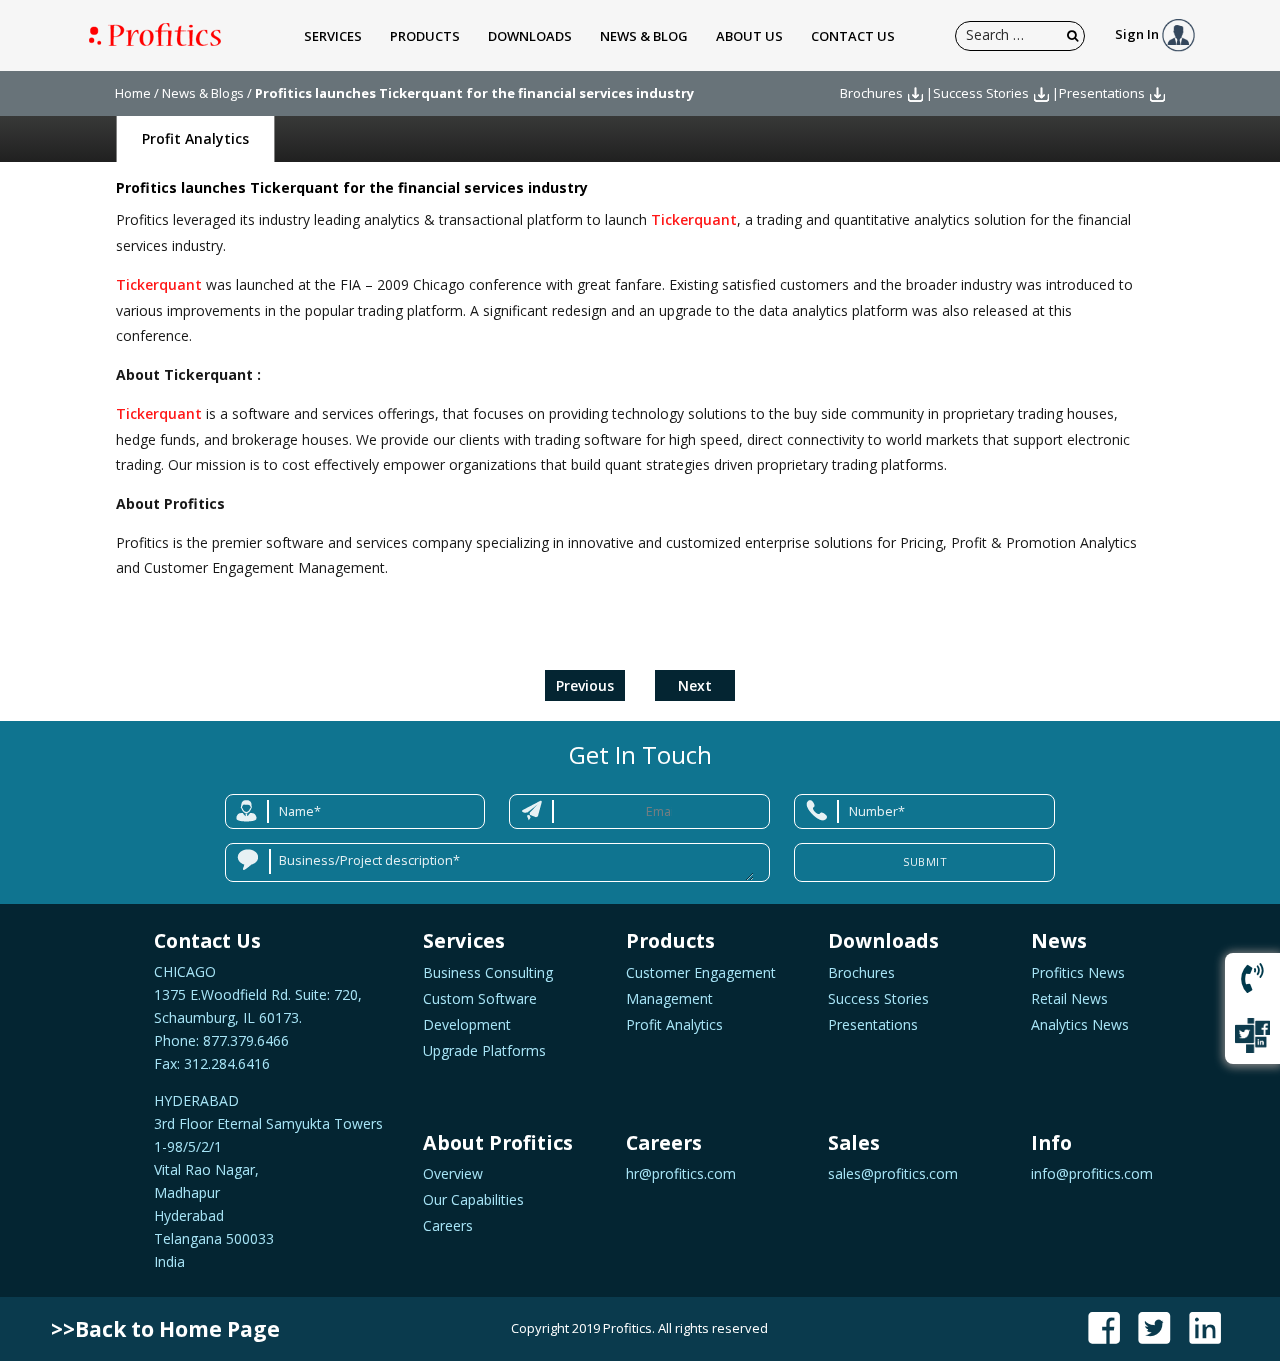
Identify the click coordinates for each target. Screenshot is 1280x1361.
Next (695, 685)
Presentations (1102, 93)
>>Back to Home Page (165, 1329)
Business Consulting (488, 972)
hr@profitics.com (681, 1173)
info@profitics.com (1092, 1173)
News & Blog (644, 36)
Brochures (871, 93)
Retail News (1069, 998)
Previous (585, 685)
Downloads (530, 36)
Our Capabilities (473, 1199)
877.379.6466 (244, 1040)
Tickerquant (694, 219)
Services (333, 36)
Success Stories (981, 93)
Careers (448, 1225)
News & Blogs (203, 93)
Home (133, 93)
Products (425, 36)
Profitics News (1078, 972)
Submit (925, 861)
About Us (749, 36)
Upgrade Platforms (484, 1050)
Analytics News (1080, 1024)
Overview (453, 1173)
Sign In (1138, 34)
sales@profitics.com (893, 1173)
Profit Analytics (195, 138)
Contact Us (853, 36)
